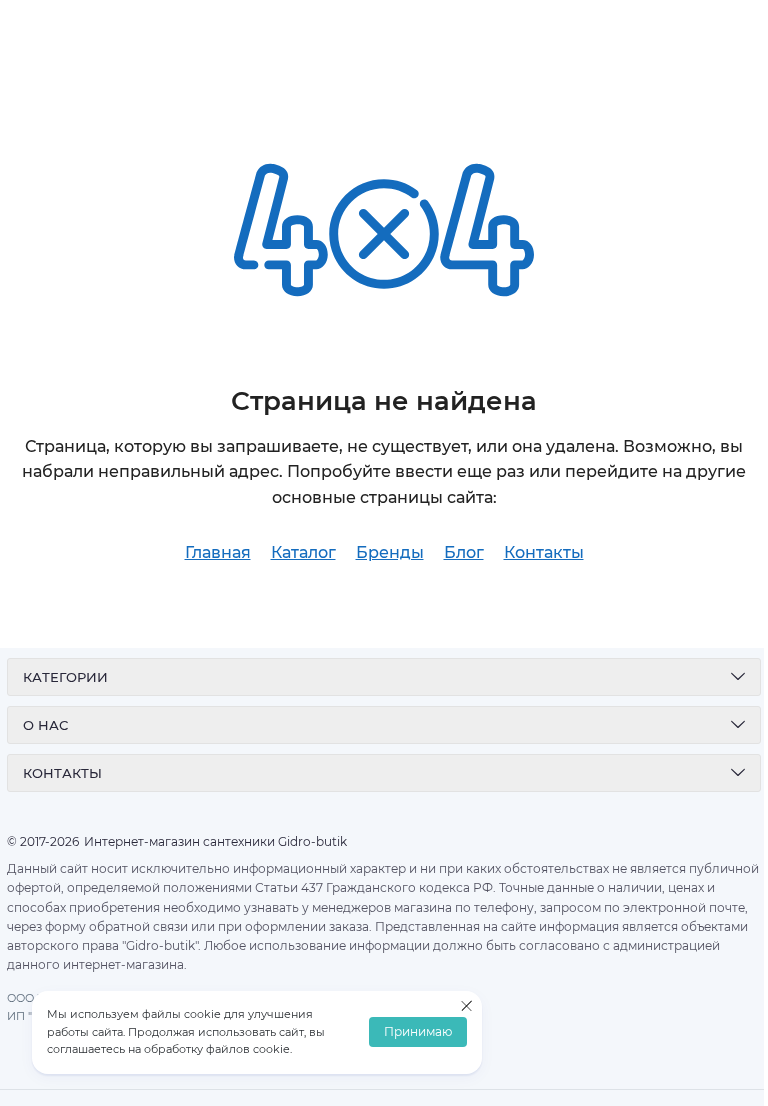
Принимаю (418, 1032)
